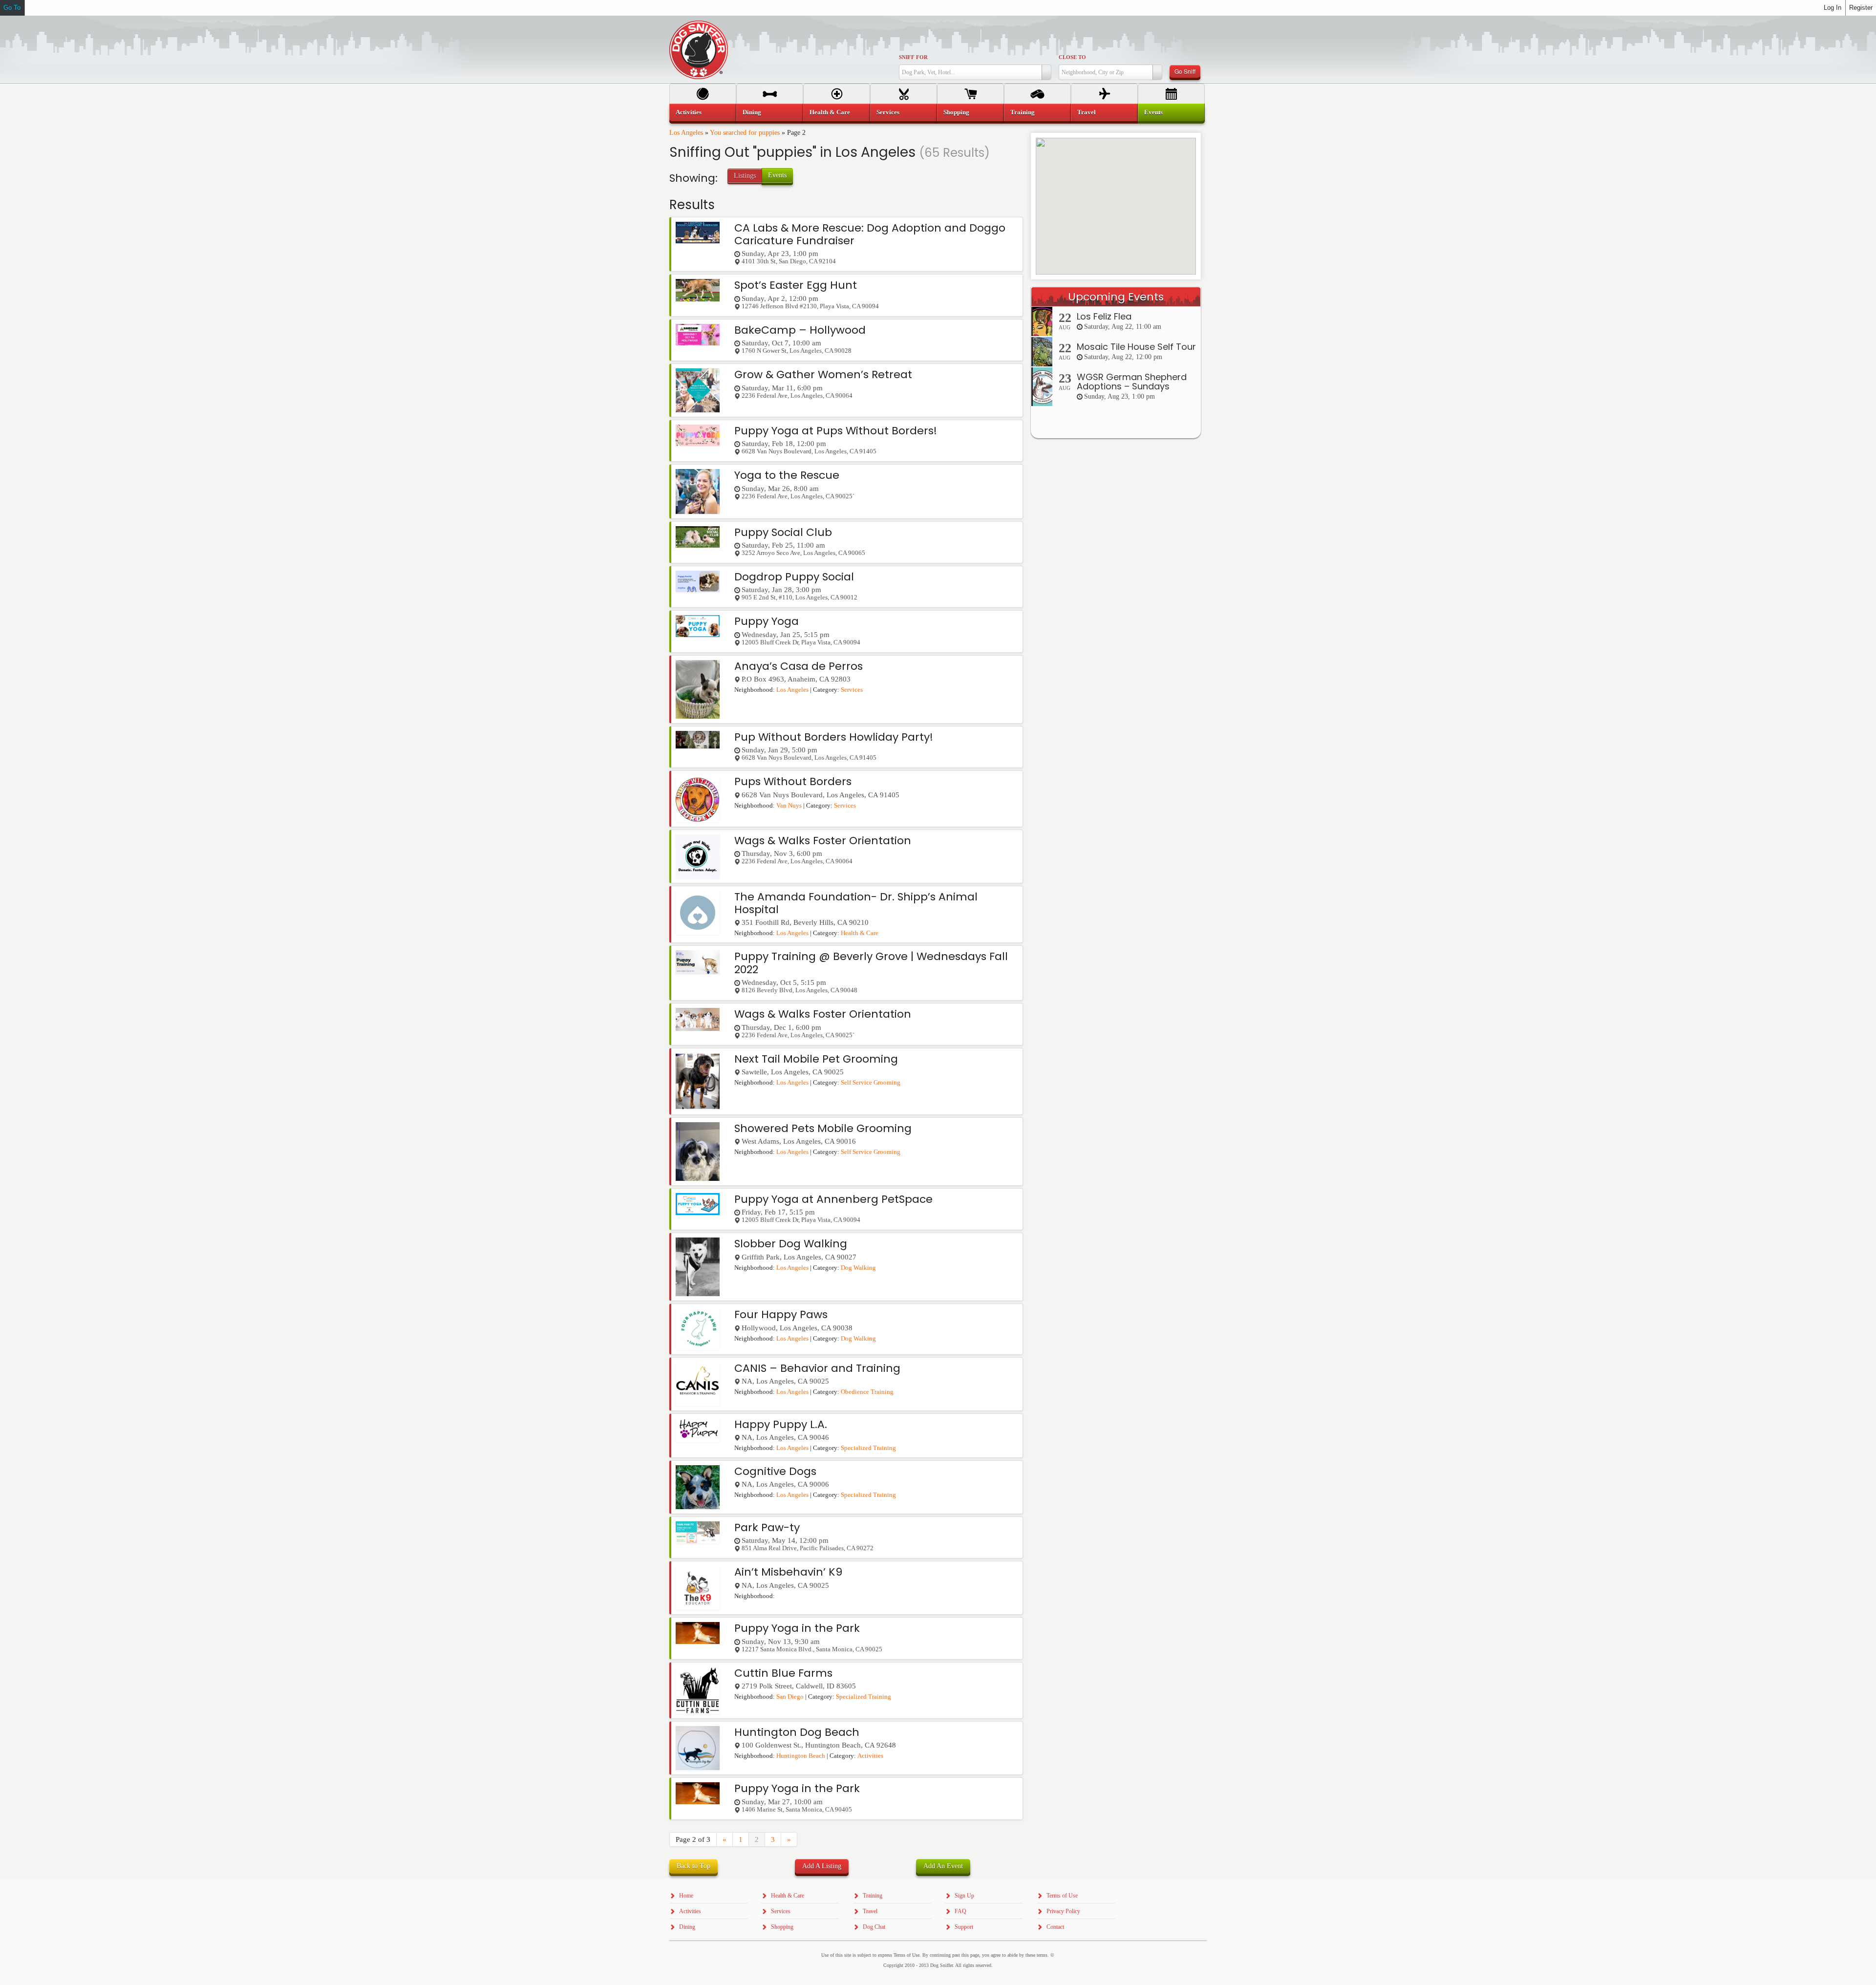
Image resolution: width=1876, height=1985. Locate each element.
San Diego (790, 1697)
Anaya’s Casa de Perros (799, 666)
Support (964, 1927)
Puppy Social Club (783, 532)
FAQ (960, 1911)
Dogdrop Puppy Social (794, 577)
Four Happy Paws (781, 1314)
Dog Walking (858, 1268)
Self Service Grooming (871, 1083)
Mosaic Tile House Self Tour (1136, 347)
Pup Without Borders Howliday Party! (834, 737)
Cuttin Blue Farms (783, 1673)
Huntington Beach (801, 1756)
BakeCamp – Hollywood (800, 330)
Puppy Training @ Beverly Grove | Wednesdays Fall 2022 (871, 963)
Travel (1087, 112)
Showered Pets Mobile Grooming (823, 1128)
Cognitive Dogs (775, 1471)
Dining (752, 112)
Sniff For (913, 57)
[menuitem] (703, 112)
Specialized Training (868, 1448)
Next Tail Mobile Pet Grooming (816, 1059)
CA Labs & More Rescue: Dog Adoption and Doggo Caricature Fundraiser (870, 234)
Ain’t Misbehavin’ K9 (788, 1572)
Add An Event (943, 1866)
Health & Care (860, 933)
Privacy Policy (1063, 1911)
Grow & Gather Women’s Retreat (823, 374)
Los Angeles (686, 133)
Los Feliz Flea (1104, 316)
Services (852, 690)
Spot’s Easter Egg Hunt (796, 285)
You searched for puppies (745, 133)
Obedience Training (867, 1392)
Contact (1055, 1927)
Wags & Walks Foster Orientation (823, 841)
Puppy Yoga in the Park (797, 1628)
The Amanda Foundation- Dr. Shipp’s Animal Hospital (856, 903)
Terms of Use (1062, 1896)
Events (777, 175)
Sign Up (964, 1896)
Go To (12, 8)
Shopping (956, 112)
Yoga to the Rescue (787, 475)
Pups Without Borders (793, 781)
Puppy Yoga (767, 621)
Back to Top (693, 1866)
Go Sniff (1185, 71)
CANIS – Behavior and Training (817, 1368)
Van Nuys (789, 806)
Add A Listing (822, 1866)
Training (1023, 112)
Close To (1072, 57)
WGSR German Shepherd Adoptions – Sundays (1132, 382)
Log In (1833, 8)
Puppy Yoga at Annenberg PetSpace (833, 1199)
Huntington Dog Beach (797, 1732)
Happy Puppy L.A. (781, 1424)
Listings (745, 176)
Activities (870, 1756)
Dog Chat (874, 1927)
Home (686, 1896)
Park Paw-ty (767, 1527)
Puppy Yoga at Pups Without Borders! (836, 431)
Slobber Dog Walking (791, 1244)
